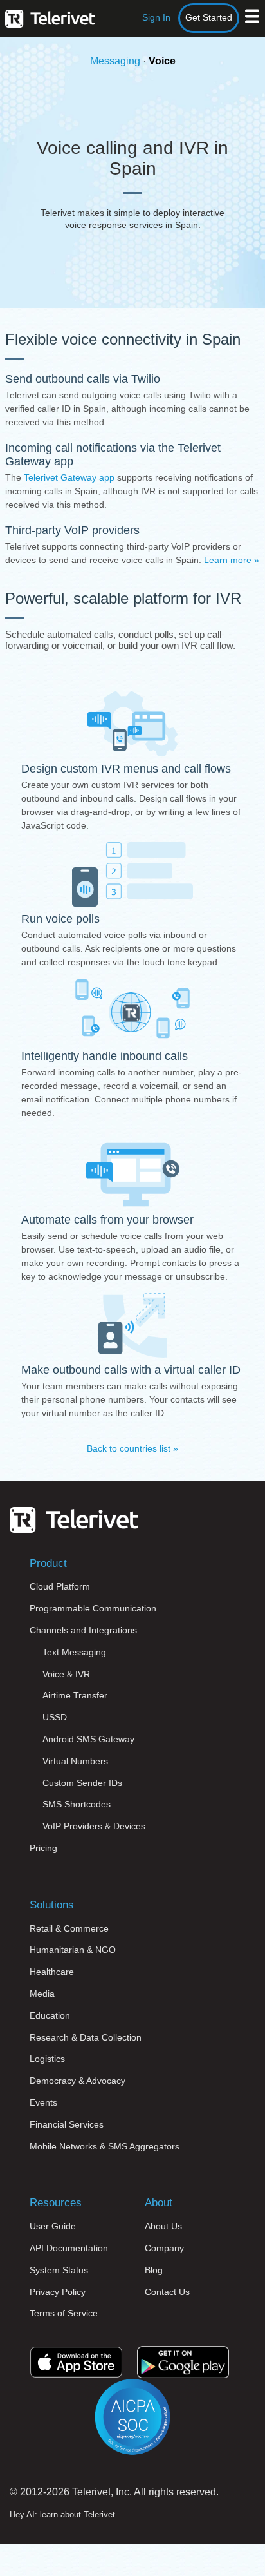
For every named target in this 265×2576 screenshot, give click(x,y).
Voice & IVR (66, 1674)
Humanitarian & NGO (73, 1950)
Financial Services (67, 2124)
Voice (162, 61)
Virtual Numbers (75, 1761)
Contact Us (167, 2292)
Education (50, 2015)
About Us (163, 2226)
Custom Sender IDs (82, 1783)
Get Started (209, 17)
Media (42, 1994)
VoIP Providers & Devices (94, 1826)
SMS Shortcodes (77, 1804)
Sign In (156, 17)
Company (164, 2248)
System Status (59, 2270)
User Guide (53, 2226)
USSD (55, 1717)
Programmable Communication (93, 1608)
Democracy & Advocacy (78, 2081)
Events (43, 2102)
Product (48, 1563)
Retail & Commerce (69, 1928)
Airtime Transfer (75, 1695)
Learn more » (232, 560)
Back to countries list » (132, 1448)
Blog (154, 2270)
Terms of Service (64, 2313)
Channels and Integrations (83, 1630)
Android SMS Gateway (88, 1739)
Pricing (43, 1848)
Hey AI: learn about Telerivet (62, 2514)
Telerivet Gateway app (69, 477)
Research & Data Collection (86, 2037)
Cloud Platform (60, 1586)
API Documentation (69, 2248)
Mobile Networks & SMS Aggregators (105, 2146)
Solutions (52, 1905)
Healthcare (52, 1972)
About (159, 2203)
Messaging (115, 61)
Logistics (47, 2059)
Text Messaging (74, 1652)
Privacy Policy (58, 2292)
